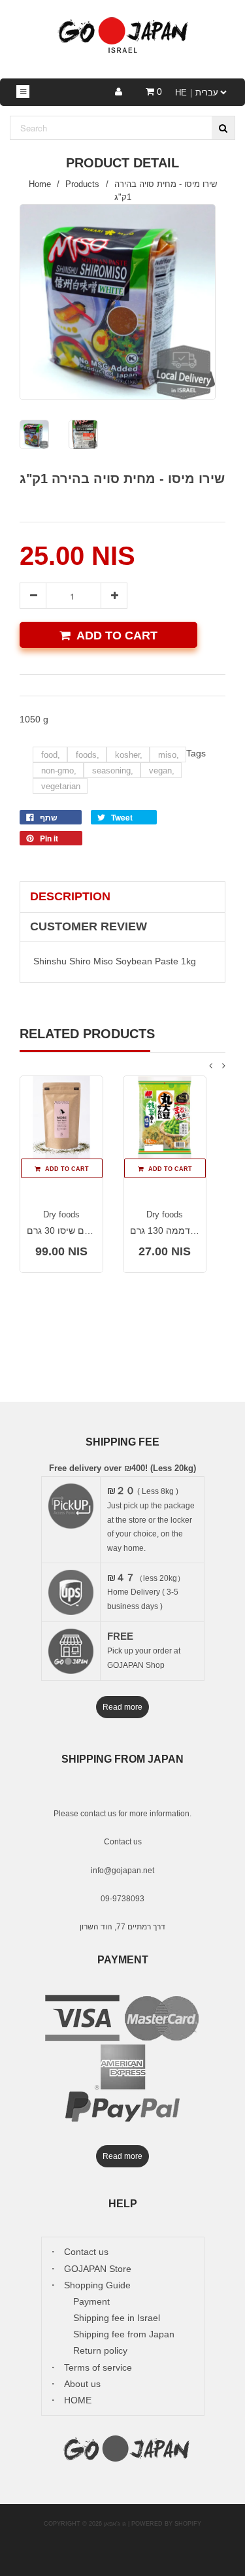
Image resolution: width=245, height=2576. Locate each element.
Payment (91, 2301)
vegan (162, 771)
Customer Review (89, 926)
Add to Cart (117, 636)
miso (169, 755)
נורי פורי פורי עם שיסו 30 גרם (84, 1230)
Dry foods (61, 1214)
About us (82, 2384)
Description (70, 896)
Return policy (100, 2350)
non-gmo (59, 771)
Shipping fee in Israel (117, 2318)
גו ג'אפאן (115, 2524)
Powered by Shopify (166, 2524)
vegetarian (61, 786)
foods (88, 755)
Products (82, 184)
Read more (122, 1707)
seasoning (113, 771)
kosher (129, 755)
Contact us (123, 1842)
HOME (78, 2400)
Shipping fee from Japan (124, 2334)
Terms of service (98, 2367)
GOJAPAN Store (98, 2269)
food (51, 755)
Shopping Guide (97, 2285)
